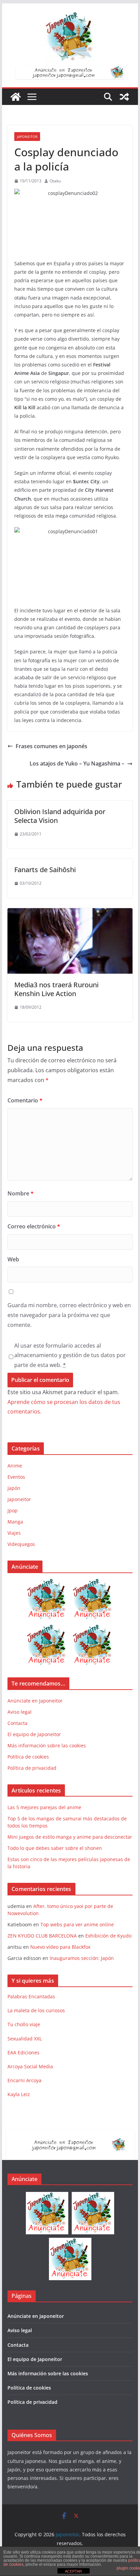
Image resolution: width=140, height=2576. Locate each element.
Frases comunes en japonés (51, 746)
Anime (15, 1466)
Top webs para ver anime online (77, 1924)
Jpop (13, 1510)
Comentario (25, 1100)
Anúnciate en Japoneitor (35, 1701)
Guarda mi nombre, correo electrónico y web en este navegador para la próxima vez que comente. (69, 1315)
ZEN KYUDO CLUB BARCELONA (42, 1936)
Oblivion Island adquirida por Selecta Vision (60, 816)
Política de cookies (28, 1757)
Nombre (21, 1193)
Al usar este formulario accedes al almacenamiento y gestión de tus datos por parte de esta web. (70, 1355)
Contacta (17, 1723)
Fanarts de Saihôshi (45, 870)
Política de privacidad (32, 1768)
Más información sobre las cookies (47, 1745)
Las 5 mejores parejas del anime (44, 1807)
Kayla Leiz (19, 2094)
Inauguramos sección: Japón (82, 1958)
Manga (15, 1522)
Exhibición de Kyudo (108, 1936)
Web (13, 1259)
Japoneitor (27, 137)
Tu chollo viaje (24, 2024)
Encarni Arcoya (24, 2080)
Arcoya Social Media (30, 2066)
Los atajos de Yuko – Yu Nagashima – (77, 763)
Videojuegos (21, 1544)
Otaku (55, 181)
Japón (14, 1488)
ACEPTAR (73, 2571)
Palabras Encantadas (31, 1996)
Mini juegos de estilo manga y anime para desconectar (70, 1837)
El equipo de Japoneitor (34, 1734)
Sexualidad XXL (25, 2039)
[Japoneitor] (16, 97)
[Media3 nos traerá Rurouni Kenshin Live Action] (70, 913)
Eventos (16, 1477)
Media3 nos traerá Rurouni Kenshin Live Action (56, 989)
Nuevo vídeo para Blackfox (60, 1947)
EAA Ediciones (23, 2052)
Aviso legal (20, 1712)
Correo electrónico (34, 1226)
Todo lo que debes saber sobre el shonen (55, 1848)
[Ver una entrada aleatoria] (124, 97)
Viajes (14, 1533)
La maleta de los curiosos (36, 2010)
